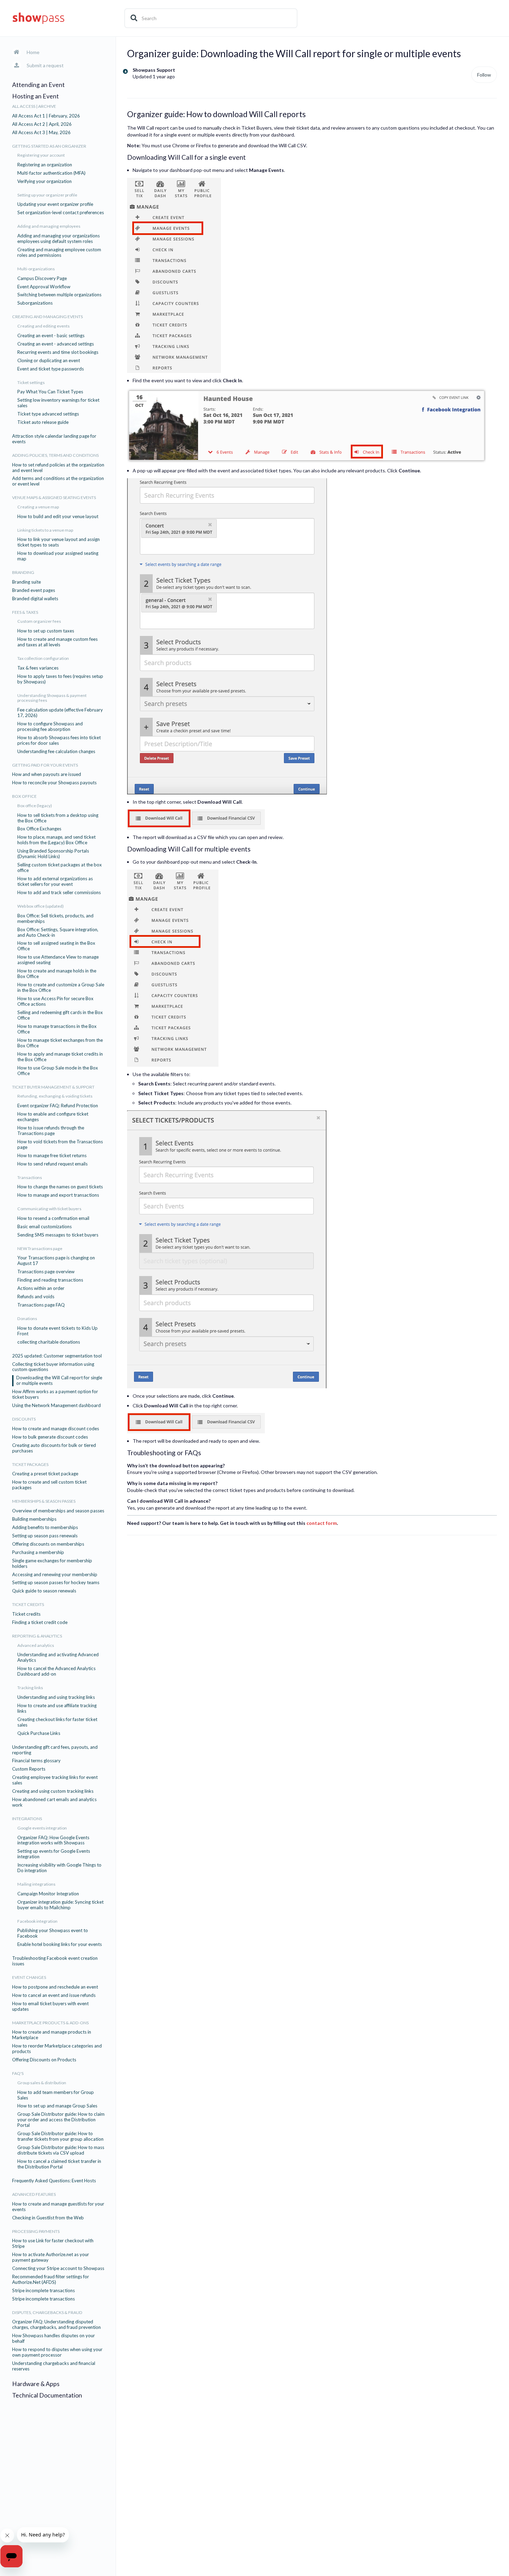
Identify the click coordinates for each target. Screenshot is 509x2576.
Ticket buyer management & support (53, 1087)
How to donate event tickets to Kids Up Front (57, 1331)
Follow (484, 75)
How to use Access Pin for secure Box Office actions (55, 1001)
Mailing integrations (36, 1884)
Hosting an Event (35, 96)
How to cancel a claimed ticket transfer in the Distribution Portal (59, 2164)
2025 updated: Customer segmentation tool (57, 1356)
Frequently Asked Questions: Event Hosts (54, 2181)
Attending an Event (38, 85)
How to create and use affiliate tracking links (57, 1708)
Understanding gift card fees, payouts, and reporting (55, 1750)
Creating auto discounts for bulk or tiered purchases (54, 1448)
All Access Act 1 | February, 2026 (46, 116)
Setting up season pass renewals (45, 1536)
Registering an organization (45, 165)
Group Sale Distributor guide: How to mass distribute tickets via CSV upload (61, 2150)
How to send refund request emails (52, 1164)
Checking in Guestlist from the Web (48, 2218)
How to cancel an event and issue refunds (54, 1995)
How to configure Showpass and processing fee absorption (50, 727)
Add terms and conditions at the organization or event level (58, 481)
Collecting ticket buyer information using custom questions (53, 1367)
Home (33, 52)
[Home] (38, 18)
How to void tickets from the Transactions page (60, 1145)
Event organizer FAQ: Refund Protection (58, 1106)
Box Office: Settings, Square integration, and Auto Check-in (58, 932)
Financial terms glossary (36, 1761)
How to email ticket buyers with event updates (50, 2006)
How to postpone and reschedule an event (55, 1987)
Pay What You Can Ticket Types (50, 392)
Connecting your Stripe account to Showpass (58, 2268)
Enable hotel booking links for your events (60, 1944)
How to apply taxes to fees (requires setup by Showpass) (60, 679)
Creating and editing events (43, 326)
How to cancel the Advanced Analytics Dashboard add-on (56, 1671)
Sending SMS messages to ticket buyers (58, 1235)
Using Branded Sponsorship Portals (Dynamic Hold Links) (53, 854)
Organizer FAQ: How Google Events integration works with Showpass (53, 1840)
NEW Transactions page (40, 1249)
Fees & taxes (25, 612)
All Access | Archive (34, 106)
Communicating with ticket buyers (49, 1209)
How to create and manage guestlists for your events (58, 2207)
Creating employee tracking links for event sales (55, 1780)
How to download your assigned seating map (58, 556)
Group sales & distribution (42, 2083)
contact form (322, 1523)
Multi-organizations (36, 269)
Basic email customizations (44, 1227)
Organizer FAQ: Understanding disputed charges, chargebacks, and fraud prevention (56, 2325)
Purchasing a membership (38, 1552)
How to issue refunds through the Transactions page (51, 1131)
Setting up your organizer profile (47, 195)
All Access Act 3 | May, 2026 (41, 133)
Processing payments (36, 2232)
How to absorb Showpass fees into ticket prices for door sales (59, 740)
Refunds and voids (36, 1297)
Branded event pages (34, 590)
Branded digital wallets (35, 599)
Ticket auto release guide (43, 422)
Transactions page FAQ (41, 1305)
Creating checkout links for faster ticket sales (57, 1722)
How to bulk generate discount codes (50, 1437)
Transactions (30, 1178)
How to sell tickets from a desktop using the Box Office (58, 818)
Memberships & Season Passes (44, 1501)
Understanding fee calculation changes (56, 752)
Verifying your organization (44, 181)
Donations (27, 1319)
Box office (24, 796)
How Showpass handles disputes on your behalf (53, 2338)
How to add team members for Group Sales (56, 2095)
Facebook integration (37, 1921)
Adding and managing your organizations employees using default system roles (59, 239)
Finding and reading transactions (50, 1280)
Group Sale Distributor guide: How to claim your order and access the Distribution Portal (61, 2120)
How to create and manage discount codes (56, 1429)
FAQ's (18, 2073)
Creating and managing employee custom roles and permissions (59, 252)
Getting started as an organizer (49, 146)
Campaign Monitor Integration (48, 1894)
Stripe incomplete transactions (43, 2291)
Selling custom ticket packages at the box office (60, 868)
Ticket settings (31, 383)
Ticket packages (30, 1465)
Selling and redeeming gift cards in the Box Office (60, 1015)
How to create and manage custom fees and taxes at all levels (57, 642)
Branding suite (26, 582)
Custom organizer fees (39, 621)
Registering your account (41, 155)
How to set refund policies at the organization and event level (58, 468)
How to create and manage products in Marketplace (52, 2035)
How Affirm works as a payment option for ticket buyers (55, 1394)
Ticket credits (28, 1605)
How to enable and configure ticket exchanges (53, 1117)
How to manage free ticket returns (52, 1156)
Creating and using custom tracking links (53, 1791)
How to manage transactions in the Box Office (57, 1029)
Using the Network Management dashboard (56, 1405)
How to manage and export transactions (58, 1195)
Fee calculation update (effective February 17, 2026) (60, 713)
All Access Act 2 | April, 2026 (42, 124)
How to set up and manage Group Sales (57, 2106)
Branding (23, 573)
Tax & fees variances (38, 668)
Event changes (29, 1977)
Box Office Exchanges (39, 829)
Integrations (27, 1819)
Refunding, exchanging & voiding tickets (55, 1096)
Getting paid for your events (45, 765)
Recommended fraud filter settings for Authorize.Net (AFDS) (51, 2280)
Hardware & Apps (36, 2384)
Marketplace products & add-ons (50, 2023)
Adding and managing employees (49, 226)
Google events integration (42, 1828)
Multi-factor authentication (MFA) (51, 173)
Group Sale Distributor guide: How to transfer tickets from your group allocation (60, 2136)
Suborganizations (35, 303)
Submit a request (45, 65)
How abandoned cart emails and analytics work (54, 1802)
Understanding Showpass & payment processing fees (52, 698)
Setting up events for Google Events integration (54, 1854)
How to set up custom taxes (46, 631)
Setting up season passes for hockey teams (56, 1583)
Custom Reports (29, 1769)
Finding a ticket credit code (40, 1622)
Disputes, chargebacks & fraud (47, 2313)
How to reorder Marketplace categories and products (57, 2049)
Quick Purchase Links (39, 1733)
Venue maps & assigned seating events (54, 498)
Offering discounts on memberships (48, 1544)
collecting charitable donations (49, 1342)
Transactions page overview (46, 1272)
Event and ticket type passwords (51, 369)
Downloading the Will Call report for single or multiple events (59, 1381)
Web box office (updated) (41, 906)
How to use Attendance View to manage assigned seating (58, 960)
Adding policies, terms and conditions (55, 455)
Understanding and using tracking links (56, 1697)
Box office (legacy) (35, 806)
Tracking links (30, 1688)
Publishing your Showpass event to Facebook (53, 1933)
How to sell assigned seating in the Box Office (56, 946)
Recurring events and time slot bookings (58, 352)
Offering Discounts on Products (44, 2060)
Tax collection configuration (43, 658)
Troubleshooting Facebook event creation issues (55, 1961)
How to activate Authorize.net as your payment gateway (51, 2257)
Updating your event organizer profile (55, 204)
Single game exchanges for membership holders (52, 1564)
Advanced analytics (36, 1645)
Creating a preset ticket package (45, 1474)
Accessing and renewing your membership (55, 1575)
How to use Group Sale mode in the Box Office (58, 1071)
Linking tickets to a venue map (45, 530)
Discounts (24, 1419)
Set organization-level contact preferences (61, 213)
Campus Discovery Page (42, 278)
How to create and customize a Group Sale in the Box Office (61, 988)
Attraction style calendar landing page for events (54, 439)
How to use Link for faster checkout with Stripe (53, 2243)
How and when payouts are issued (47, 774)
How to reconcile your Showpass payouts (54, 783)
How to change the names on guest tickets (60, 1187)
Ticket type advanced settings (48, 414)
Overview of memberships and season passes (58, 1511)
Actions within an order (41, 1288)
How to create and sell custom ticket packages (49, 1485)
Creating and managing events (47, 317)
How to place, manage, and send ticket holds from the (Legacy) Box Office (56, 840)
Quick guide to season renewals (44, 1591)
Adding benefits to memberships (45, 1527)
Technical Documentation (47, 2395)
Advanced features (34, 2194)
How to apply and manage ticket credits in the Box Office (60, 1057)
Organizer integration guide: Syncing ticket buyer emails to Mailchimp (60, 1905)
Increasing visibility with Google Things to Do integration (59, 1868)
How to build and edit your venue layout (58, 517)
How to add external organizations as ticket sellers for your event (55, 881)
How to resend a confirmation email (53, 1218)
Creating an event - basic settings (51, 336)
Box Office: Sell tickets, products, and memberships (55, 919)
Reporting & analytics (37, 1636)
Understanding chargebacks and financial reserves (54, 2366)
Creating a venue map (38, 507)
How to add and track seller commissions (59, 893)
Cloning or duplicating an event (49, 361)
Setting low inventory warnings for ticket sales (58, 403)
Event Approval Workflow (44, 287)
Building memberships (34, 1519)
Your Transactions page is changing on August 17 (56, 1261)
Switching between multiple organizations (59, 295)
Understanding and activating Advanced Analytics (58, 1657)
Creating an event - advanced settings (56, 344)
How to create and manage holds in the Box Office (57, 974)
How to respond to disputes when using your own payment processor (57, 2352)
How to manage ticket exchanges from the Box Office (60, 1043)
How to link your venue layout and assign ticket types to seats (59, 542)
